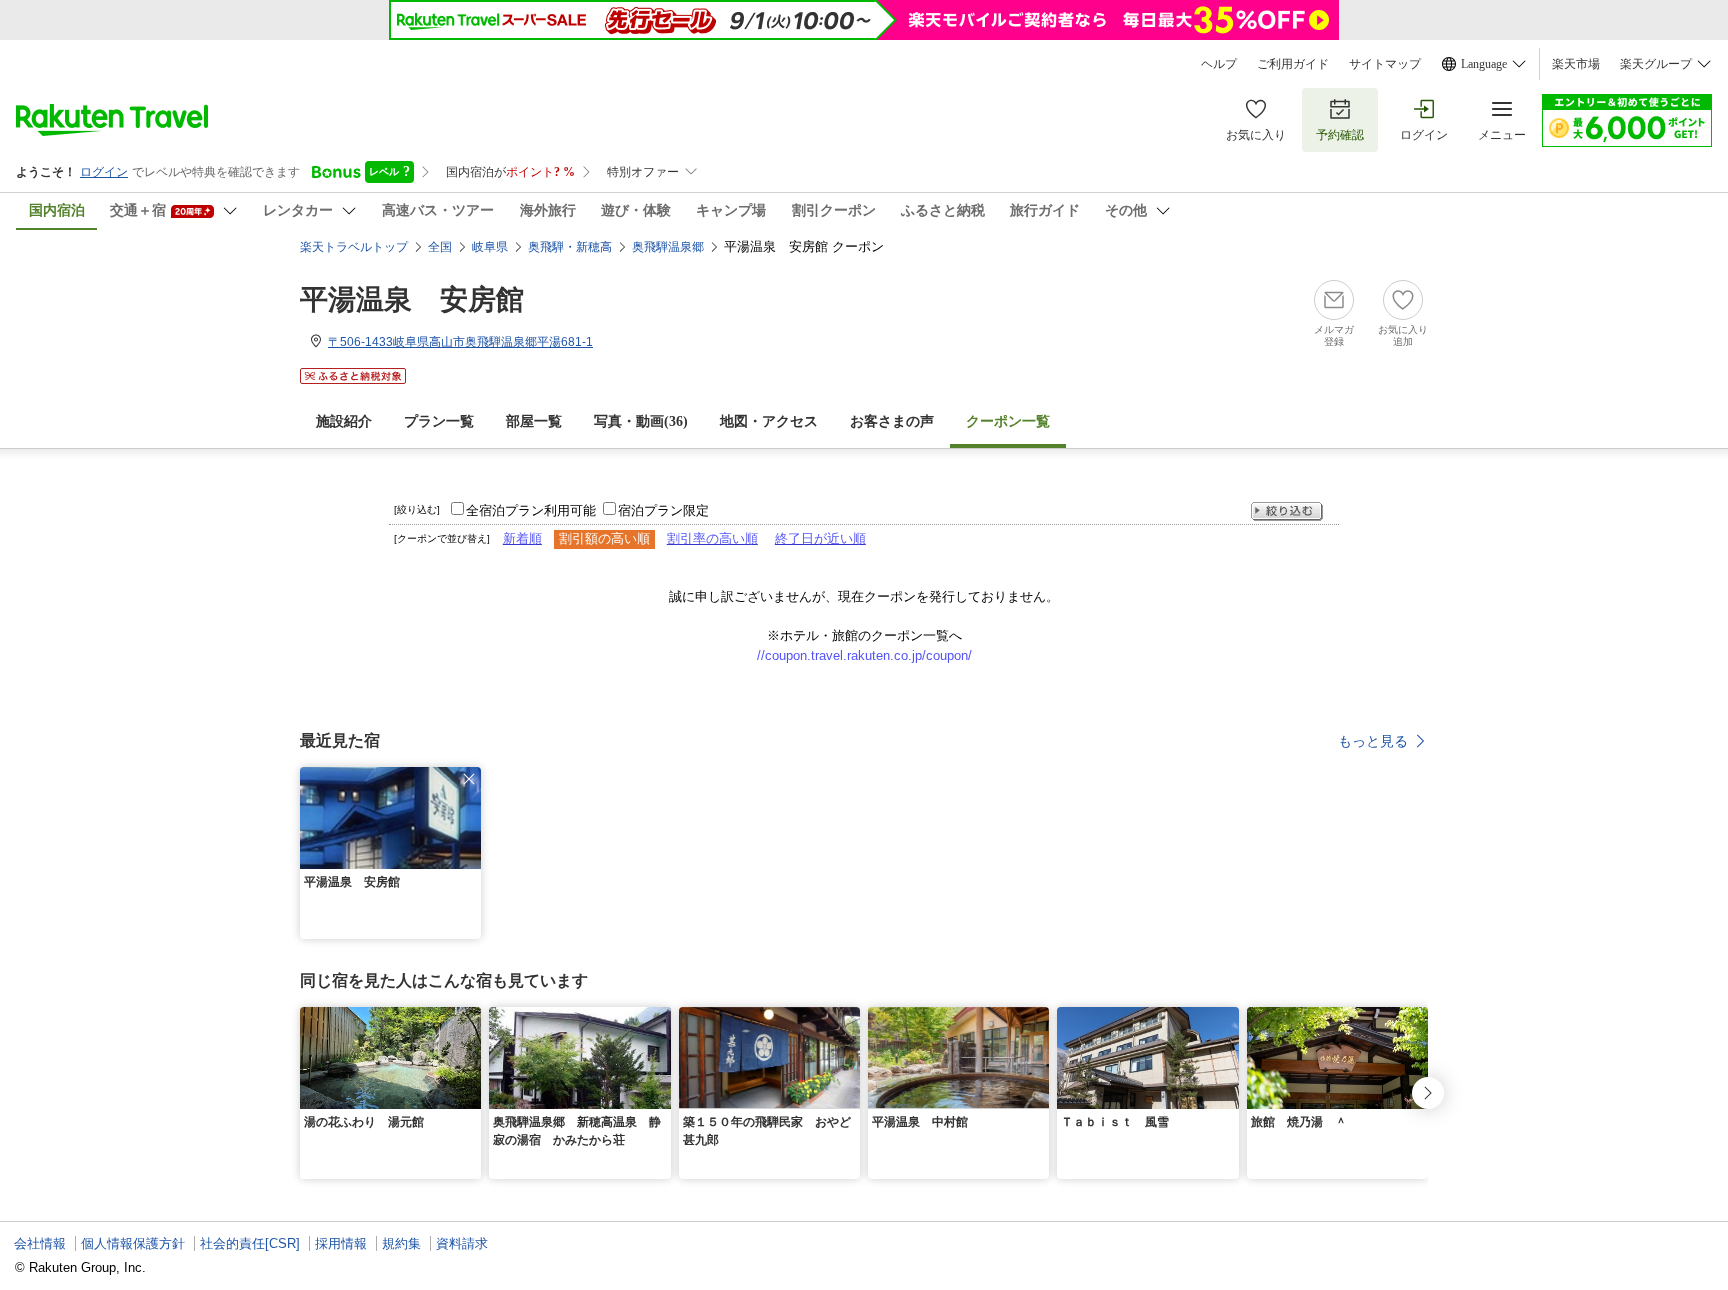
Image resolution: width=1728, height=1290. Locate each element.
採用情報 (341, 1243)
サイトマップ (1385, 64)
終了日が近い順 (820, 538)
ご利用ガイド (1293, 64)
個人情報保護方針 (133, 1243)
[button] (469, 779)
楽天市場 (1576, 64)
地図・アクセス (769, 421)
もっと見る (1373, 741)
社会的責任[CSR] (250, 1243)
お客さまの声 (892, 421)
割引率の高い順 (712, 538)
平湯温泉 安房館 (412, 299)
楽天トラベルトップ (354, 247)
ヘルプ (1219, 64)
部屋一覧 (534, 421)
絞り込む (1287, 511)
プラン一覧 (439, 421)
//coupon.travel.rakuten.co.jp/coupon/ (864, 655)
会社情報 (40, 1243)
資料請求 (462, 1243)
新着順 (522, 538)
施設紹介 (344, 421)
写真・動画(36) (641, 421)
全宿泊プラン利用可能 (531, 510)
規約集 (401, 1243)
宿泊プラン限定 (663, 510)
